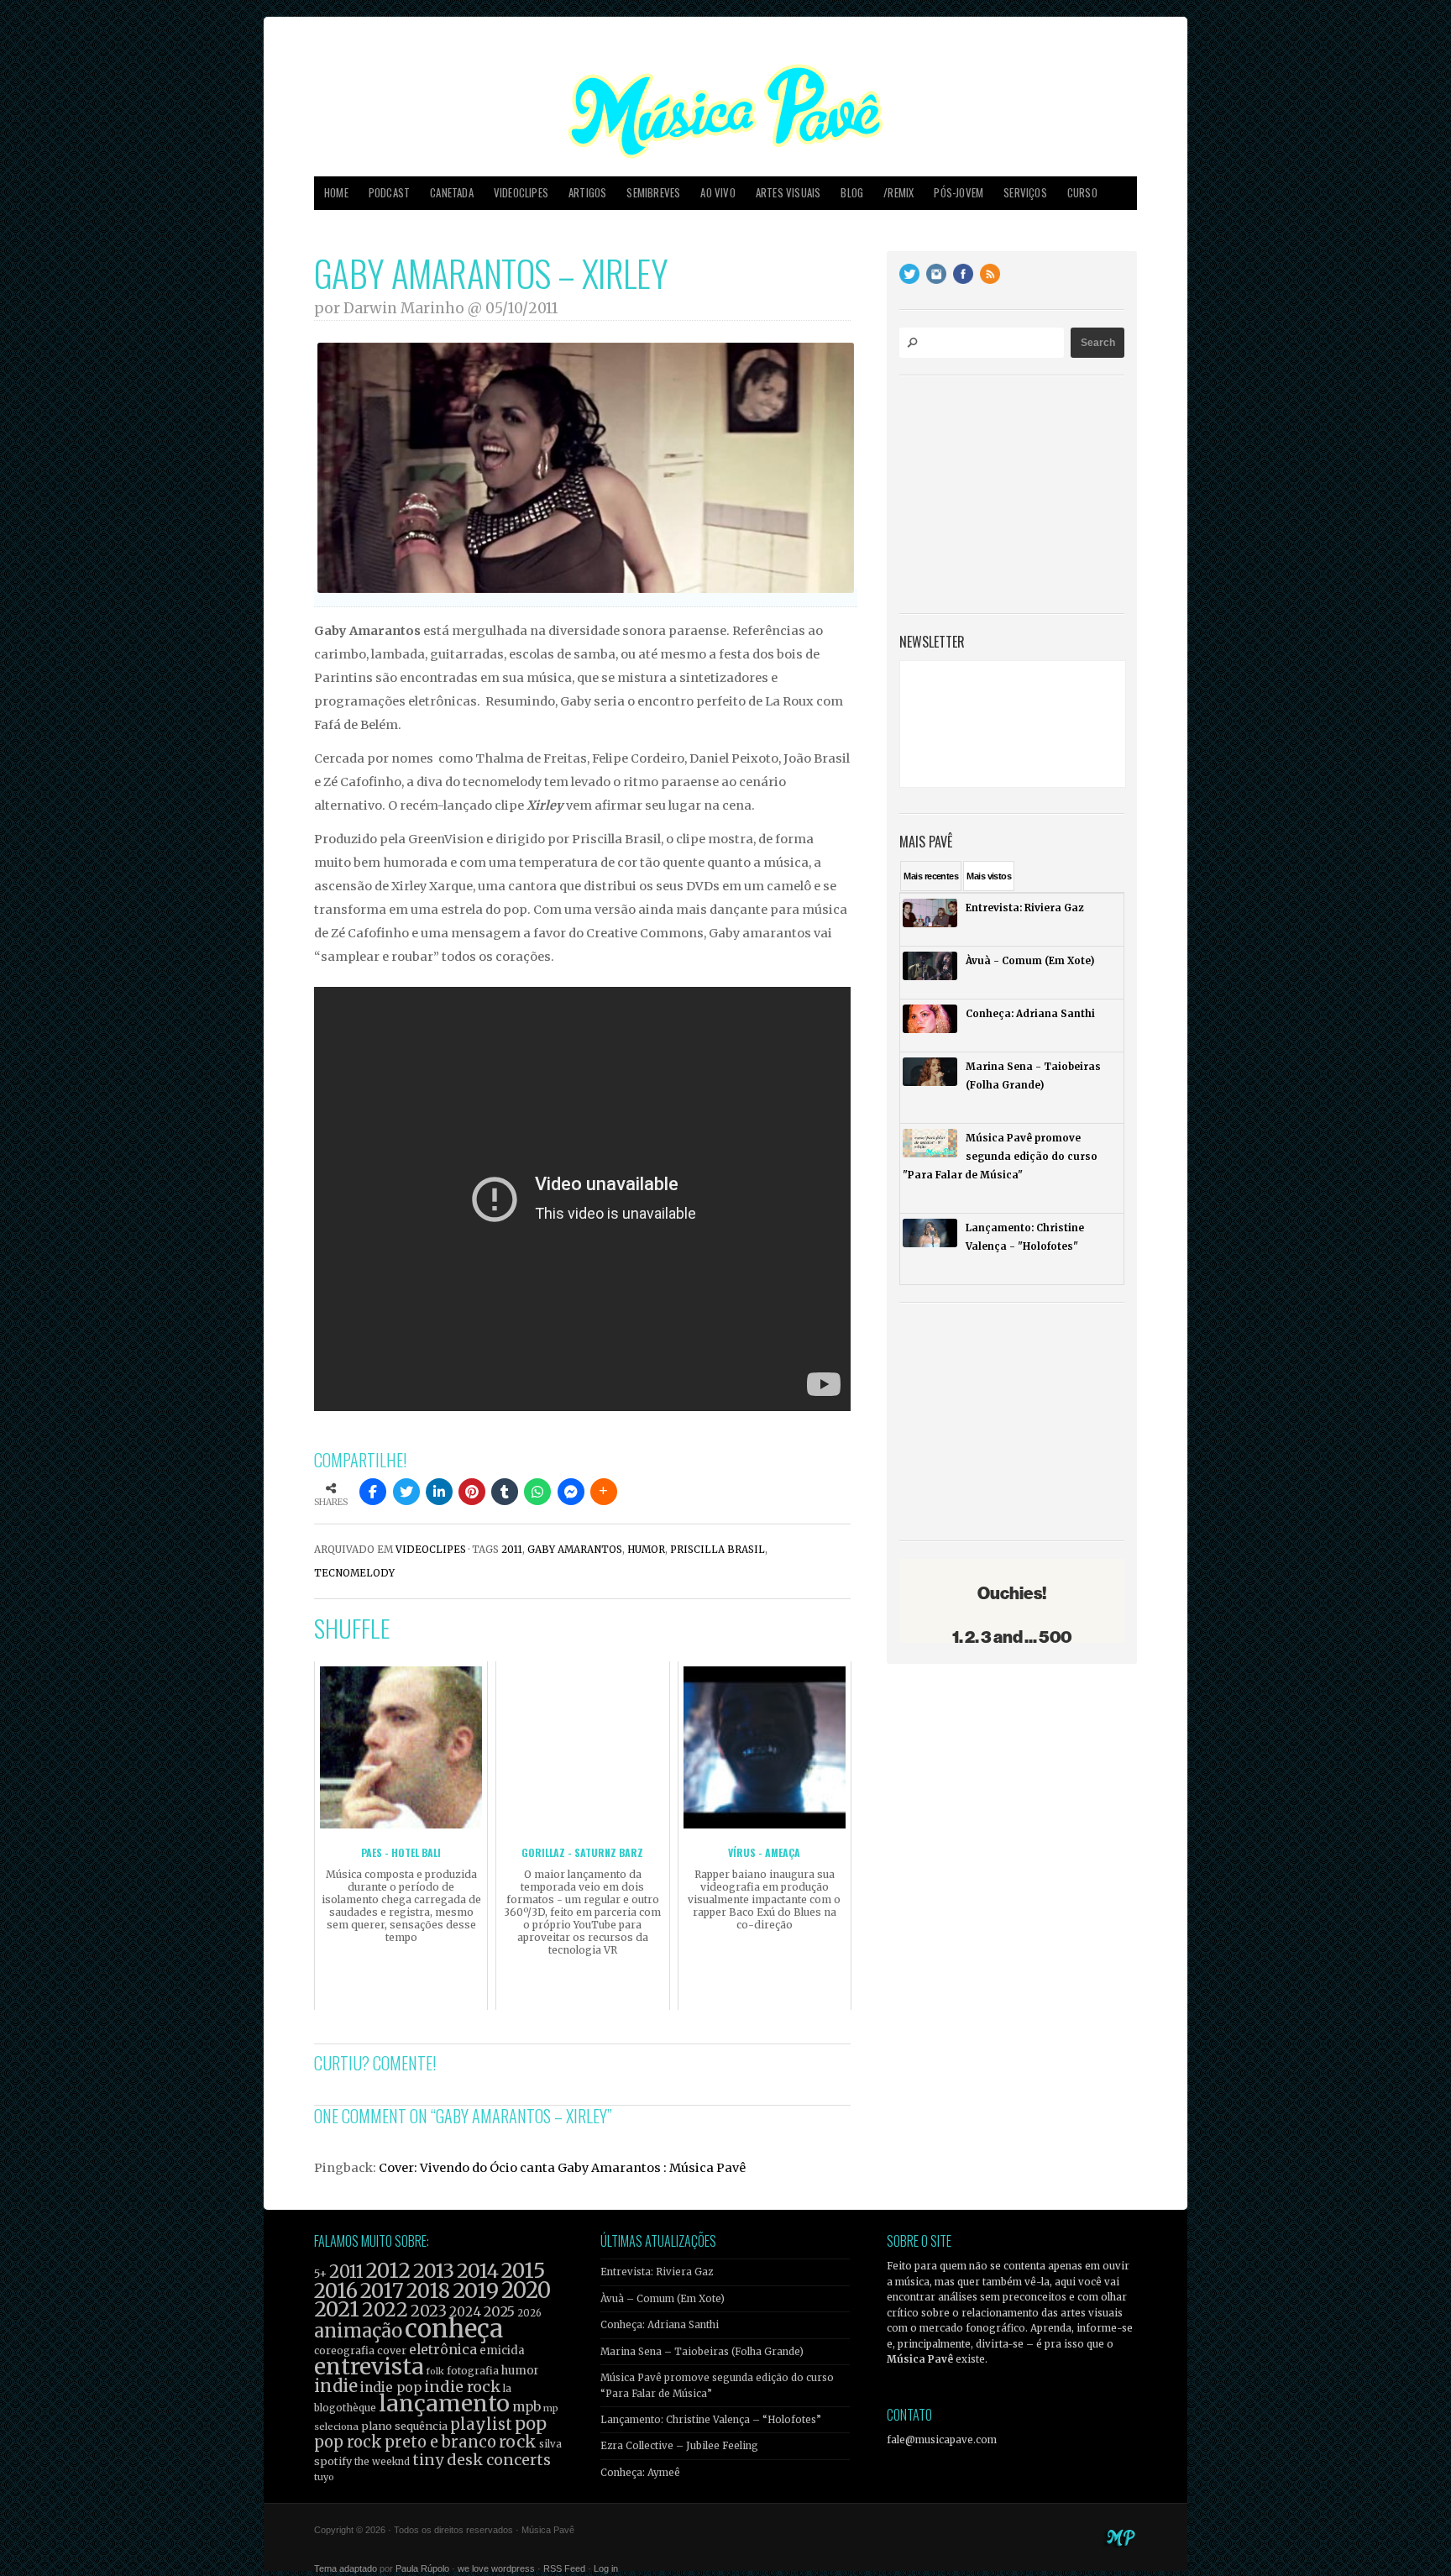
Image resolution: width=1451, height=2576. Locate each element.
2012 (388, 2271)
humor (646, 1550)
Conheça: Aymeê (640, 2473)
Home (336, 193)
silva (550, 2444)
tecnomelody (354, 1573)
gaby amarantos (575, 1550)
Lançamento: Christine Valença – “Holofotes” (711, 2420)
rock (518, 2442)
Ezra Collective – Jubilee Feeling (679, 2446)
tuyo (324, 2477)
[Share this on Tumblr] (505, 1492)
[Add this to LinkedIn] (439, 1492)
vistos (989, 876)
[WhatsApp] (537, 1492)
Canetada (452, 193)
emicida (502, 2350)
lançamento (444, 2403)
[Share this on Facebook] (373, 1492)
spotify (333, 2461)
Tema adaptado (346, 2568)
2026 (529, 2313)
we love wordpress (496, 2568)
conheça (454, 2329)
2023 (429, 2311)
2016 (336, 2291)
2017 (382, 2291)
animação (358, 2331)
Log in (606, 2568)
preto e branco (440, 2442)
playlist (481, 2424)
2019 (476, 2290)
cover (392, 2350)
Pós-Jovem (959, 193)
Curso (1082, 193)
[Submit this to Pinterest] (472, 1492)
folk (435, 2371)
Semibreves (653, 193)
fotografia (473, 2371)
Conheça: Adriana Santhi (660, 2325)
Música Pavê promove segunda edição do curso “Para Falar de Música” (717, 2385)
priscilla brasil (718, 1550)
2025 (499, 2311)
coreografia (344, 2350)
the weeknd (382, 2462)
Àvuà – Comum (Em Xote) (663, 2299)
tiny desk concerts (482, 2460)
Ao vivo (718, 193)
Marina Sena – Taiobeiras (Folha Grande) (702, 2352)
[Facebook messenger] (571, 1492)
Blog (852, 193)
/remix (898, 193)
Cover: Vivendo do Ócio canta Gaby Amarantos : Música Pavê (562, 2168)
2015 (523, 2271)
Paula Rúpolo (422, 2568)
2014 (478, 2271)
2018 (428, 2291)
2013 (434, 2271)
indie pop (391, 2387)
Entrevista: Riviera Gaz (657, 2272)
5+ (320, 2274)
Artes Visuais (788, 193)
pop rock (348, 2442)
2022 (385, 2310)
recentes (931, 876)
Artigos (587, 193)
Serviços (1025, 193)
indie (336, 2386)
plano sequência (404, 2426)
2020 (526, 2290)
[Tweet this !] (406, 1492)
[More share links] (604, 1492)
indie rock (462, 2387)
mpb (526, 2407)
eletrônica (443, 2349)
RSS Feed (564, 2568)
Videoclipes (521, 193)
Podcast (389, 193)
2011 (512, 1550)
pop (531, 2424)
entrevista (369, 2366)
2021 (337, 2309)
